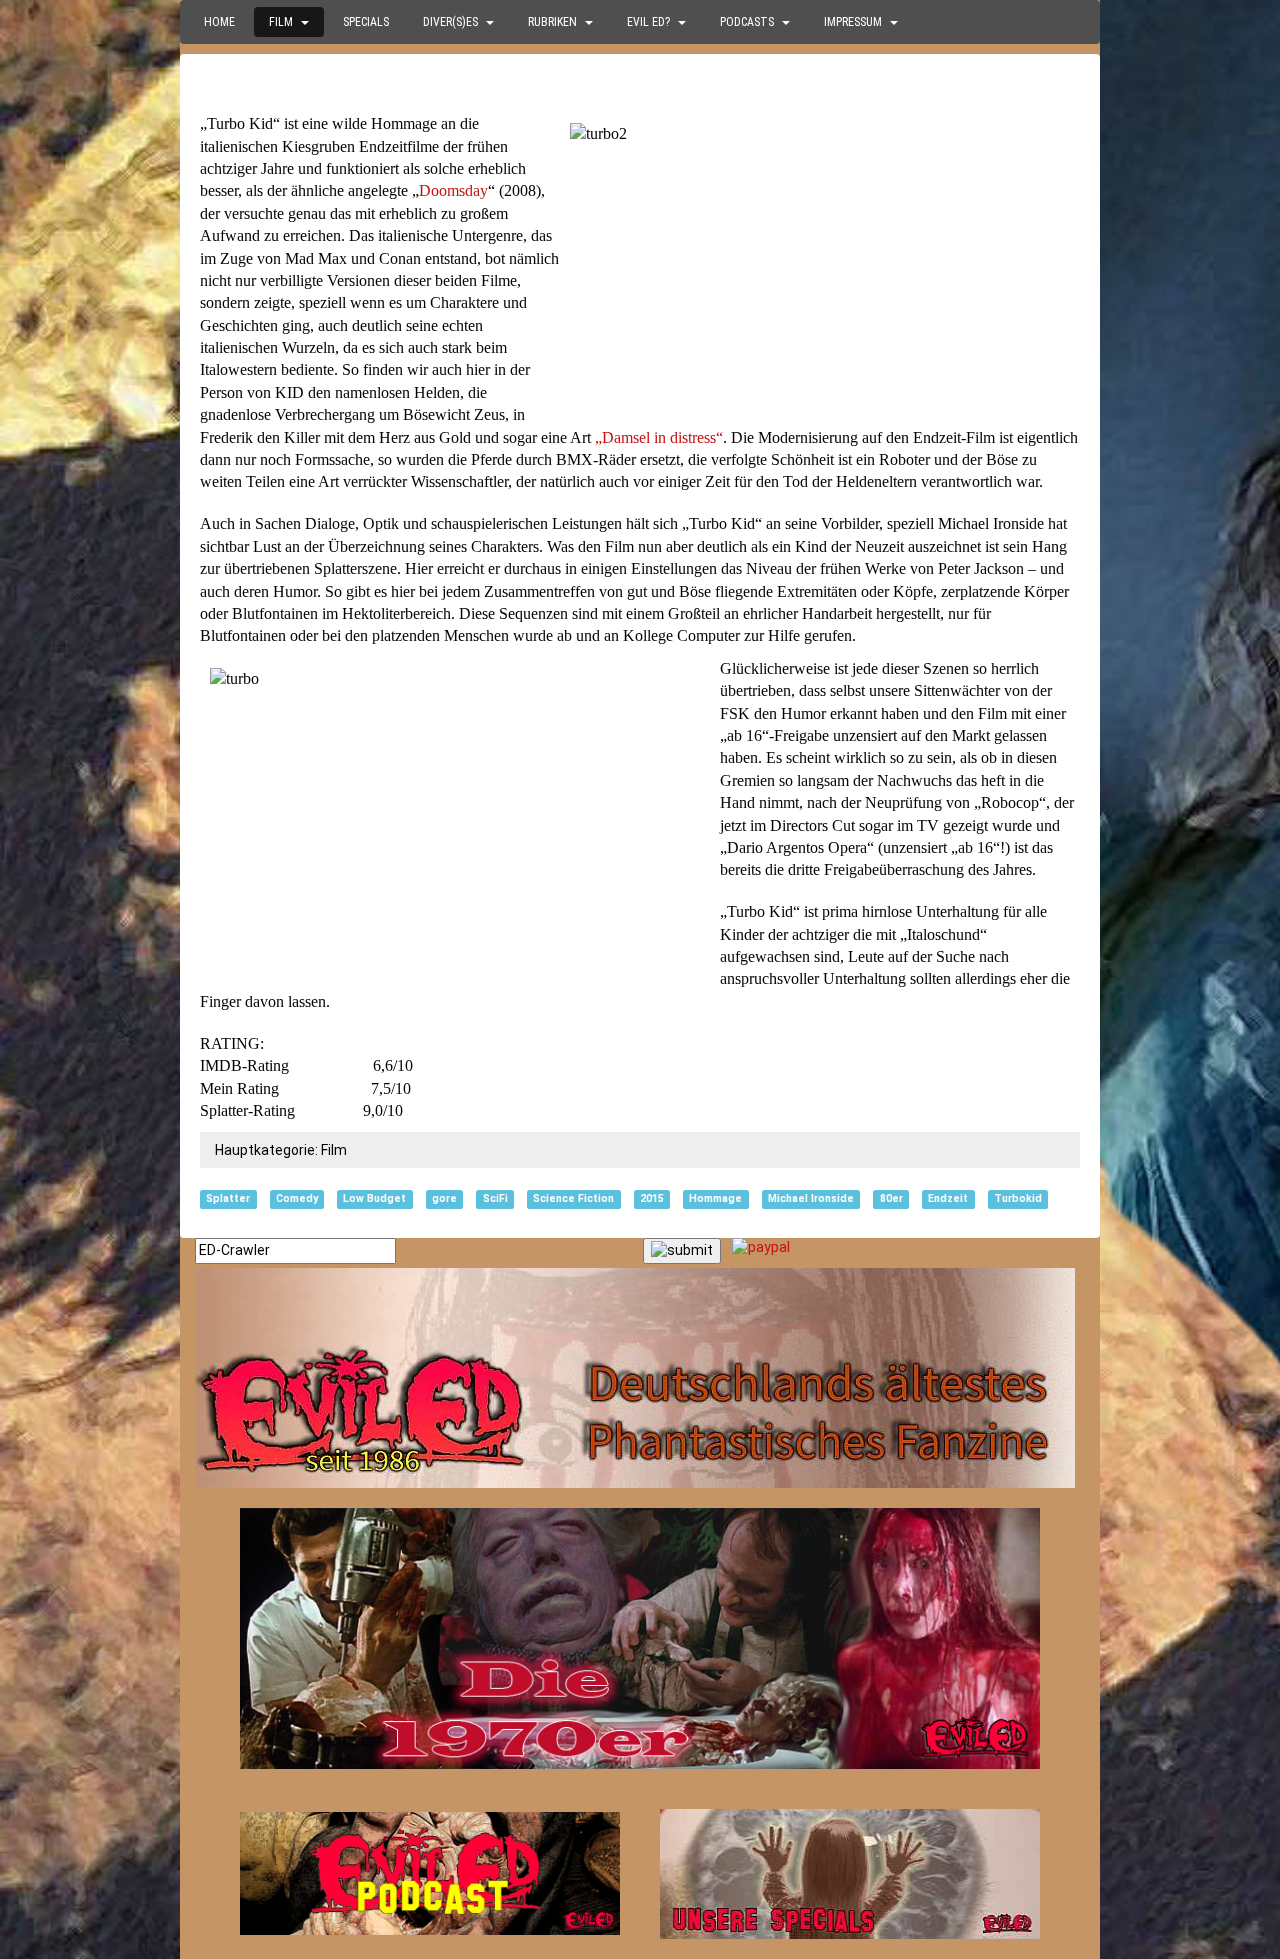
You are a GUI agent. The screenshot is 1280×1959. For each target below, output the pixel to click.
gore (444, 1198)
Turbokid (1018, 1198)
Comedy (297, 1198)
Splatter (228, 1198)
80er (891, 1198)
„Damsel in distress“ (659, 437)
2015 (652, 1198)
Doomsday (453, 190)
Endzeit (948, 1198)
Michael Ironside (811, 1198)
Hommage (715, 1198)
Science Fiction (573, 1198)
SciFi (495, 1198)
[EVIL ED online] (640, 1378)
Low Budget (374, 1198)
